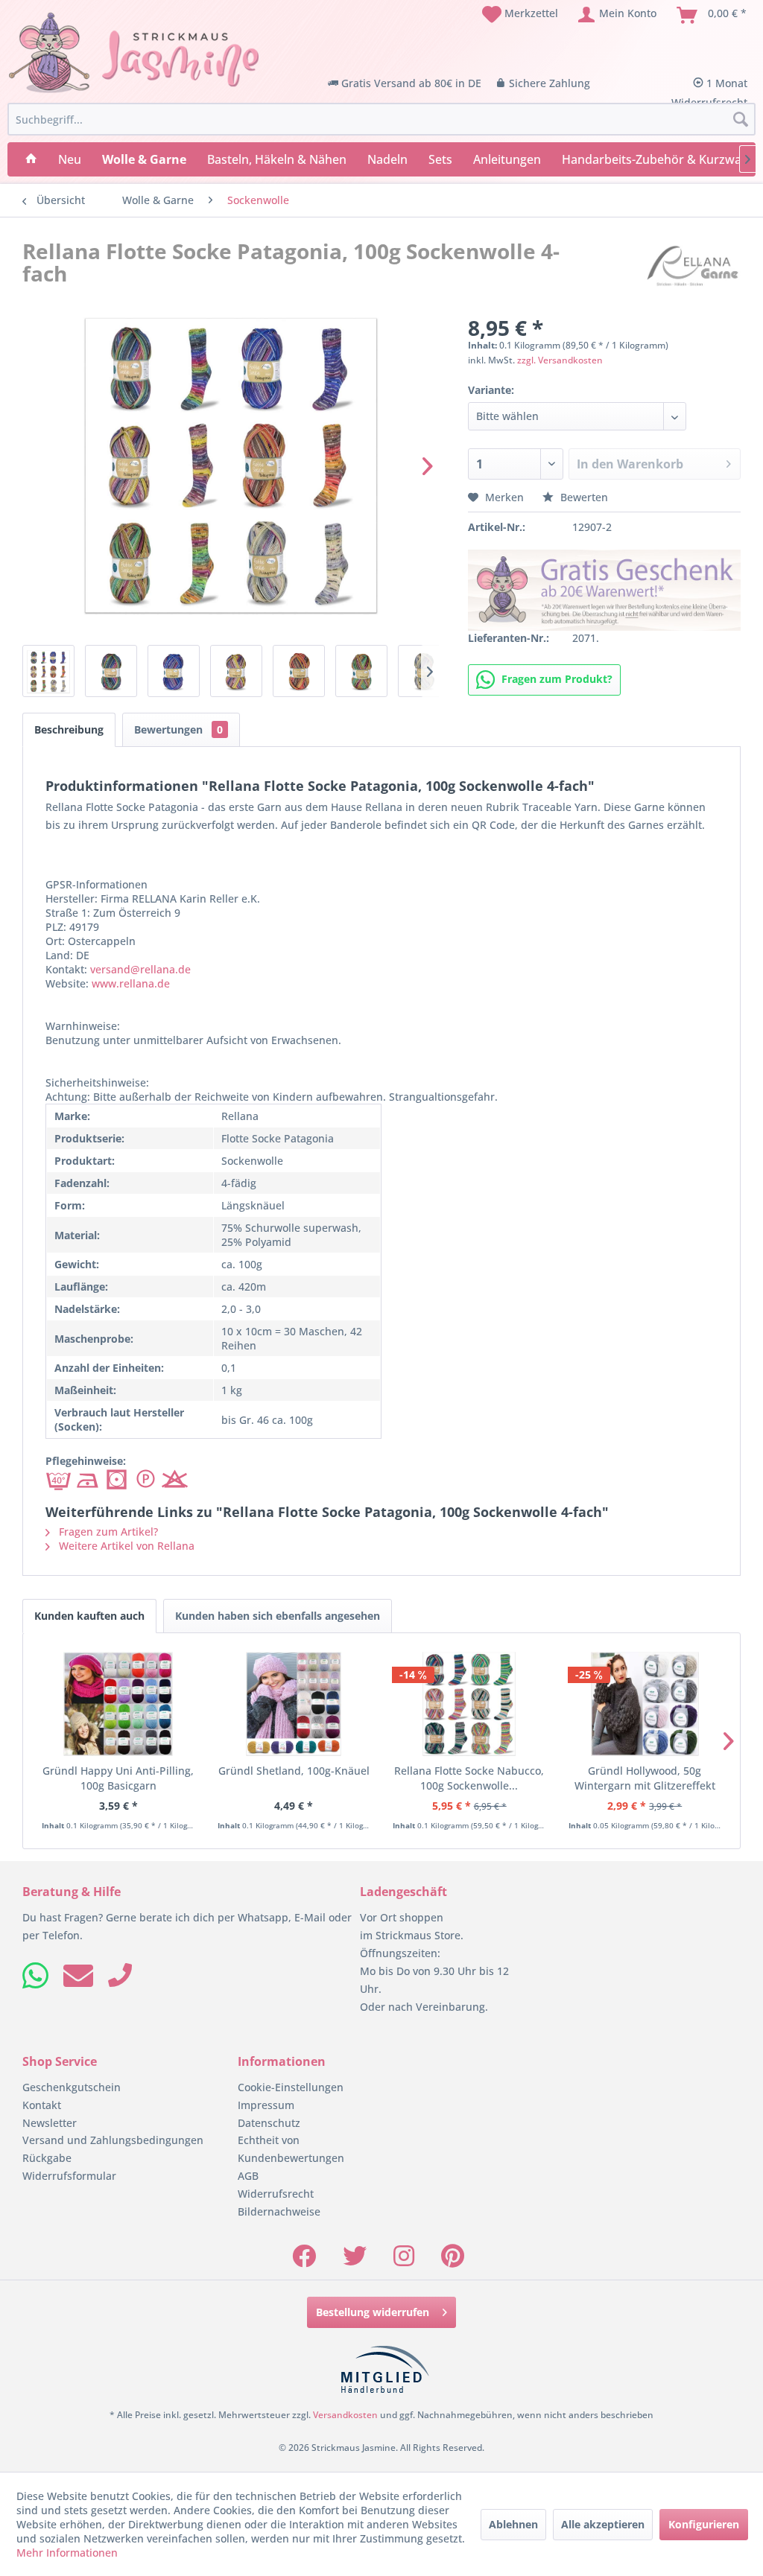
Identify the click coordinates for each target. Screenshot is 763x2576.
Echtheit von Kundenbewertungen (291, 2149)
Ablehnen (513, 2524)
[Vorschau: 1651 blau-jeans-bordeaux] (174, 671)
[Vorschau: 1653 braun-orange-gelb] (299, 671)
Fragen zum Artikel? (107, 1532)
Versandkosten (345, 2415)
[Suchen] (741, 120)
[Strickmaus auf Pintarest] (453, 2261)
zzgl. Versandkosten (560, 360)
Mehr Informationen (67, 2553)
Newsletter (50, 2123)
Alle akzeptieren (603, 2524)
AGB (248, 2176)
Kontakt (42, 2105)
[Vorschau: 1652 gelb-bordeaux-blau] (236, 671)
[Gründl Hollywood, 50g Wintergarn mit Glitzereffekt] (645, 1704)
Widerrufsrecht (276, 2194)
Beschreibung (69, 729)
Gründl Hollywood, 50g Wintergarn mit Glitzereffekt (645, 1778)
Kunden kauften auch (89, 1616)
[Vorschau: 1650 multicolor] (111, 671)
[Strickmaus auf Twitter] (355, 2261)
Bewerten (583, 497)
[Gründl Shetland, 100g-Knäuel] (294, 1704)
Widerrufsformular (69, 2176)
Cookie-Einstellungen (291, 2087)
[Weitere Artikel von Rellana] (693, 266)
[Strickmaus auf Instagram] (404, 2261)
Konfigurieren (704, 2524)
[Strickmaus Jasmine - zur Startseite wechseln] (134, 53)
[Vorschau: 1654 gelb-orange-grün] (361, 671)
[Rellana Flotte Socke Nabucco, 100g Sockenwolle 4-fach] (469, 1704)
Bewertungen (178, 729)
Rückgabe (47, 2158)
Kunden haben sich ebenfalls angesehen (278, 1616)
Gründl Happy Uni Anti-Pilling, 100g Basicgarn (118, 1778)
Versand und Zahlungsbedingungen (113, 2140)
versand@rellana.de (140, 969)
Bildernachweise (279, 2211)
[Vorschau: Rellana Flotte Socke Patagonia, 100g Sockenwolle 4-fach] (48, 671)
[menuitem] (520, 15)
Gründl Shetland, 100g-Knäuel (294, 1771)
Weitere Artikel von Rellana (125, 1546)
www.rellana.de (131, 983)
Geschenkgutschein (72, 2087)
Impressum (266, 2105)
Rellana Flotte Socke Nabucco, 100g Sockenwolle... (469, 1778)
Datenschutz (269, 2123)
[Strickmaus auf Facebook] (304, 2261)
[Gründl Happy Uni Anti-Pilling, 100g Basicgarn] (118, 1704)
